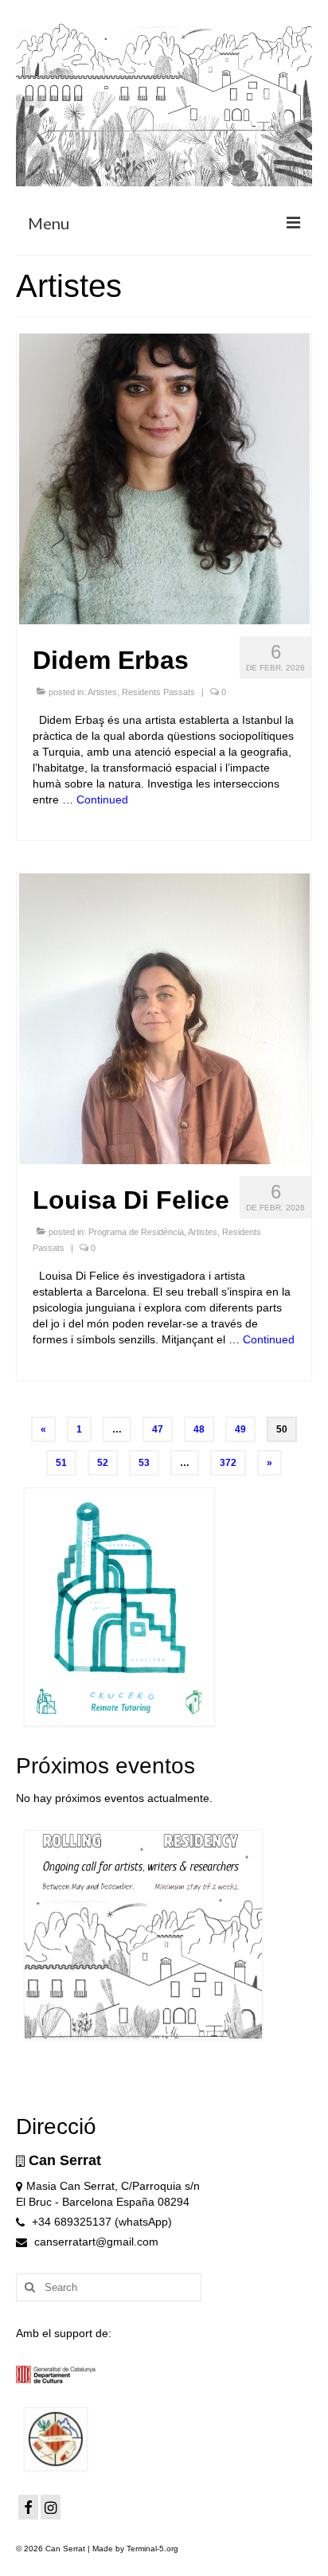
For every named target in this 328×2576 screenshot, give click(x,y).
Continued (102, 799)
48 (199, 1429)
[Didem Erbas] (164, 478)
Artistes (102, 692)
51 (61, 1463)
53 (144, 1463)
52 (103, 1463)
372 (228, 1463)
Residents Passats (158, 692)
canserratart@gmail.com (95, 2242)
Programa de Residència (136, 1232)
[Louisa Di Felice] (164, 1018)
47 (158, 1429)
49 (240, 1429)
